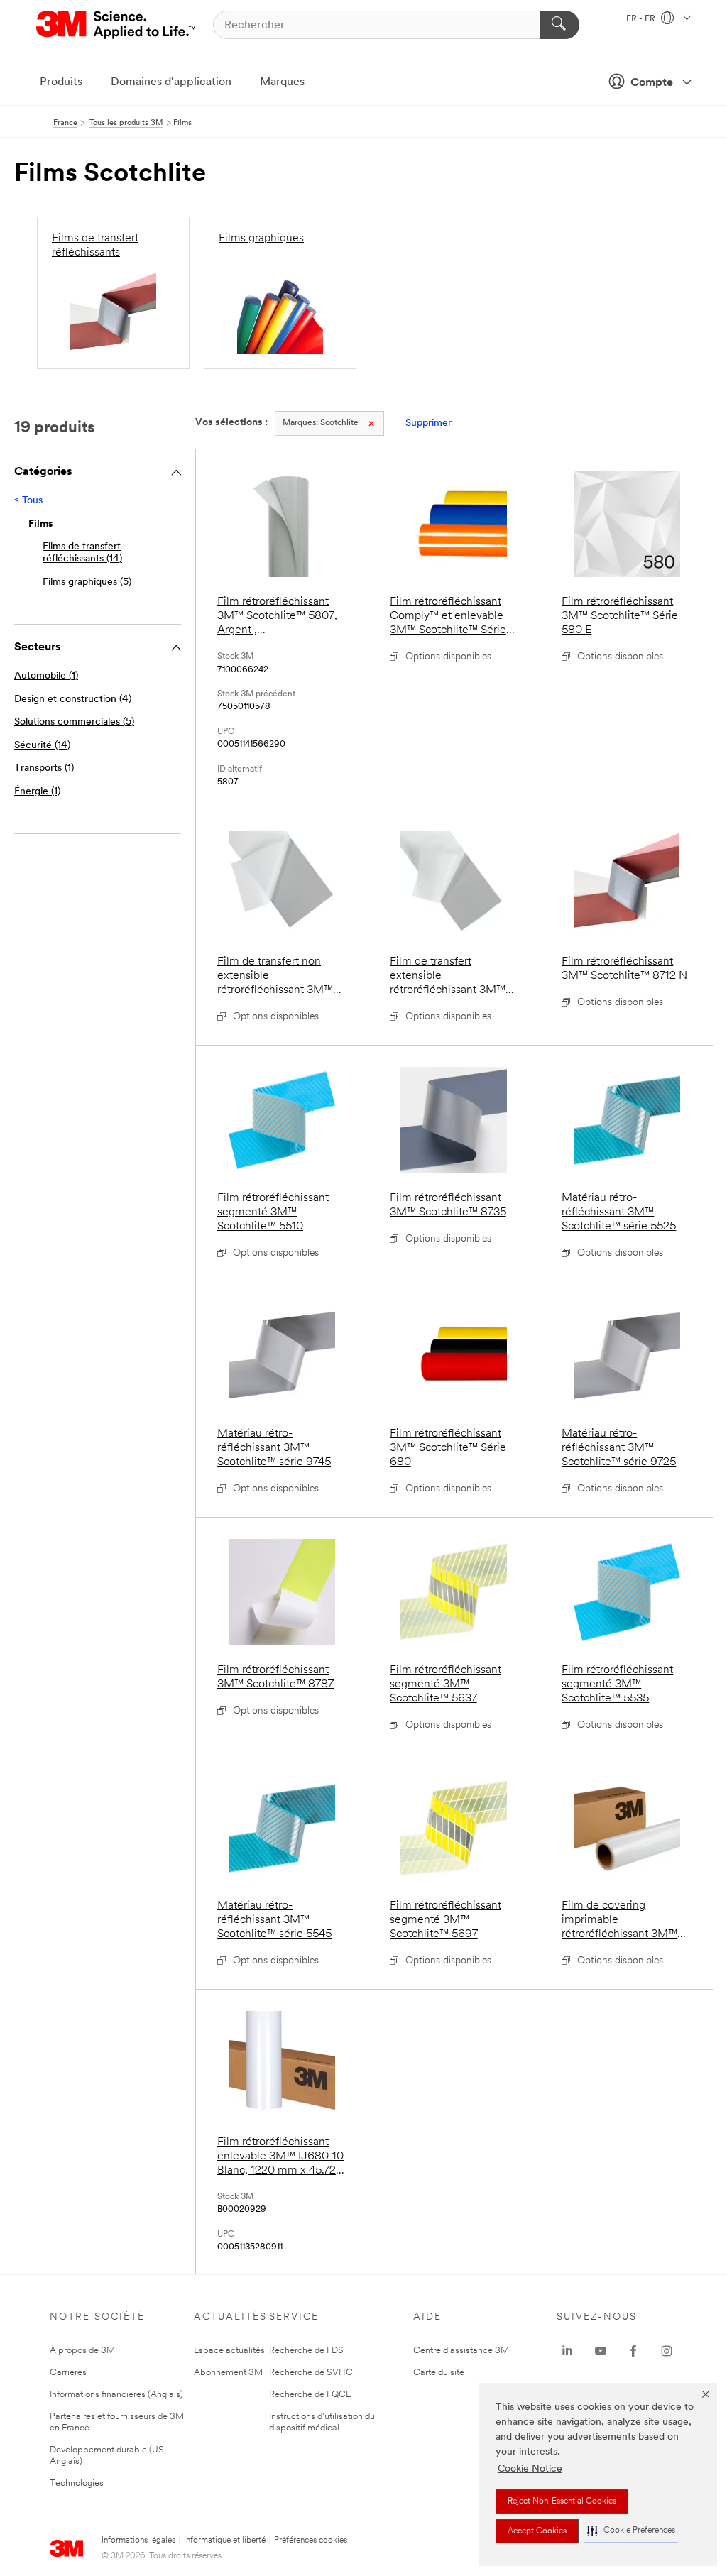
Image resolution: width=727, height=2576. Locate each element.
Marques (282, 82)
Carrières (68, 2373)
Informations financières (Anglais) (116, 2395)
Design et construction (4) (73, 700)
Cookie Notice (530, 2469)
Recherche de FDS (306, 2351)
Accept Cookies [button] (537, 2531)
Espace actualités (229, 2351)
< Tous (28, 501)
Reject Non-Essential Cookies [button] (562, 2501)
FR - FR (642, 19)
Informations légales (138, 2541)
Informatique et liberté (225, 2541)
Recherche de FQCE (310, 2395)
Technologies (77, 2483)
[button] (631, 2531)
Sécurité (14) (42, 746)
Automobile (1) (46, 676)
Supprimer (428, 423)
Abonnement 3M (228, 2373)
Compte (652, 83)
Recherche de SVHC (311, 2373)
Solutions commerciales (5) (74, 722)
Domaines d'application (171, 82)
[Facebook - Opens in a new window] (633, 2351)
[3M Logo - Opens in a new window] (117, 25)
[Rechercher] (560, 25)
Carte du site (439, 2373)
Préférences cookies (311, 2541)
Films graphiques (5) (87, 582)
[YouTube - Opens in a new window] (601, 2351)
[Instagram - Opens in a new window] (667, 2351)
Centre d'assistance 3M (461, 2351)
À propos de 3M (82, 2351)
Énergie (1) (37, 792)
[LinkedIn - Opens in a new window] (567, 2351)
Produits (61, 82)
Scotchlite (321, 423)
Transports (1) (44, 768)
